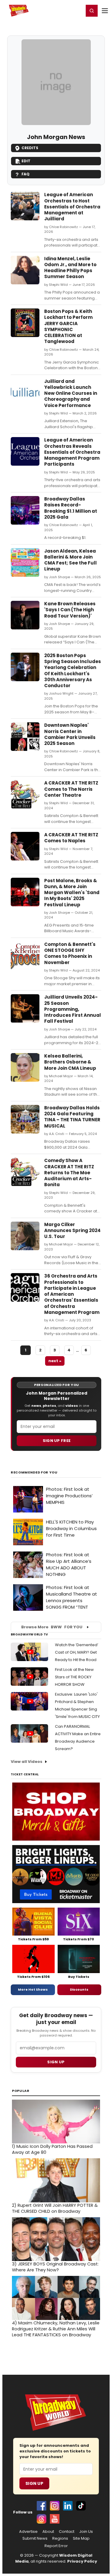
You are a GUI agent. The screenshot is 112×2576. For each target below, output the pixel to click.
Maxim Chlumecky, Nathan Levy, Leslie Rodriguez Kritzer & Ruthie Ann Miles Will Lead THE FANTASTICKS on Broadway (56, 2329)
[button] (92, 11)
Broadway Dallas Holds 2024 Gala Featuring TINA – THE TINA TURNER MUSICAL (72, 1117)
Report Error (56, 2546)
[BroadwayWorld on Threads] (42, 2519)
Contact (67, 2532)
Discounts (79, 1989)
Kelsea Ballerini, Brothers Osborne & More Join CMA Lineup (70, 1062)
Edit (26, 161)
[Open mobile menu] (105, 11)
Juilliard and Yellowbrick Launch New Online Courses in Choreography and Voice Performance (71, 393)
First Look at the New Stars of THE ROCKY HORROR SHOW (74, 1677)
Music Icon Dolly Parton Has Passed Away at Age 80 (52, 2149)
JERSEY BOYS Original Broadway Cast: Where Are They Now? (55, 2267)
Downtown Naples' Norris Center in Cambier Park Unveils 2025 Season (70, 734)
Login (77, 10)
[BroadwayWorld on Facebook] (42, 2506)
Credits (30, 148)
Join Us (86, 2532)
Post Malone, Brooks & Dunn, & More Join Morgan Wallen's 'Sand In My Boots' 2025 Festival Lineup (72, 893)
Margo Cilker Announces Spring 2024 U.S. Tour (72, 1231)
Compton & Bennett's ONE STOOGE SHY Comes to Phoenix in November (70, 953)
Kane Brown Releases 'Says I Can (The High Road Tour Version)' (70, 610)
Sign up (56, 2062)
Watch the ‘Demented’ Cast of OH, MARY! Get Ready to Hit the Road (77, 1652)
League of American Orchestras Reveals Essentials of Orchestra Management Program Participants (72, 452)
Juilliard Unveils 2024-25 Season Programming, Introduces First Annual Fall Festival (73, 1009)
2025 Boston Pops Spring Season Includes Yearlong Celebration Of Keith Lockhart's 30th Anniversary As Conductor (73, 670)
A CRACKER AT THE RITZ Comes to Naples (71, 838)
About (48, 2532)
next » (55, 1361)
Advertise (28, 2532)
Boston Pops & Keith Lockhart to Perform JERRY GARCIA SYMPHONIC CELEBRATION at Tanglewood (68, 326)
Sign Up (34, 2483)
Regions (60, 2538)
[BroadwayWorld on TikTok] (81, 2506)
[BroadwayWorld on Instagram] (55, 2506)
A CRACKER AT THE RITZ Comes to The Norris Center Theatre (71, 789)
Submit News (35, 2538)
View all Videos (27, 1762)
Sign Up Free (57, 1441)
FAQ (26, 174)
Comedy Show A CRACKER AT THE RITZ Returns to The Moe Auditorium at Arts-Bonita (69, 1172)
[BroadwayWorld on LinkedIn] (68, 2506)
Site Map (81, 2538)
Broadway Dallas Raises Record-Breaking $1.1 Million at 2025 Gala (71, 508)
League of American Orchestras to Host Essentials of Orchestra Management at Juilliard (72, 207)
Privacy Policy (82, 2561)
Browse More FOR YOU (52, 1627)
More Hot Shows (33, 1989)
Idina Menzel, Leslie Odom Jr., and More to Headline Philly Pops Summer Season (70, 268)
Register (60, 10)
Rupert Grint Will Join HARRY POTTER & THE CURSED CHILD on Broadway (55, 2208)
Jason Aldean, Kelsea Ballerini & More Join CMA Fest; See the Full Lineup (70, 560)
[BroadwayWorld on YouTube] (55, 2519)
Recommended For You (34, 1472)
